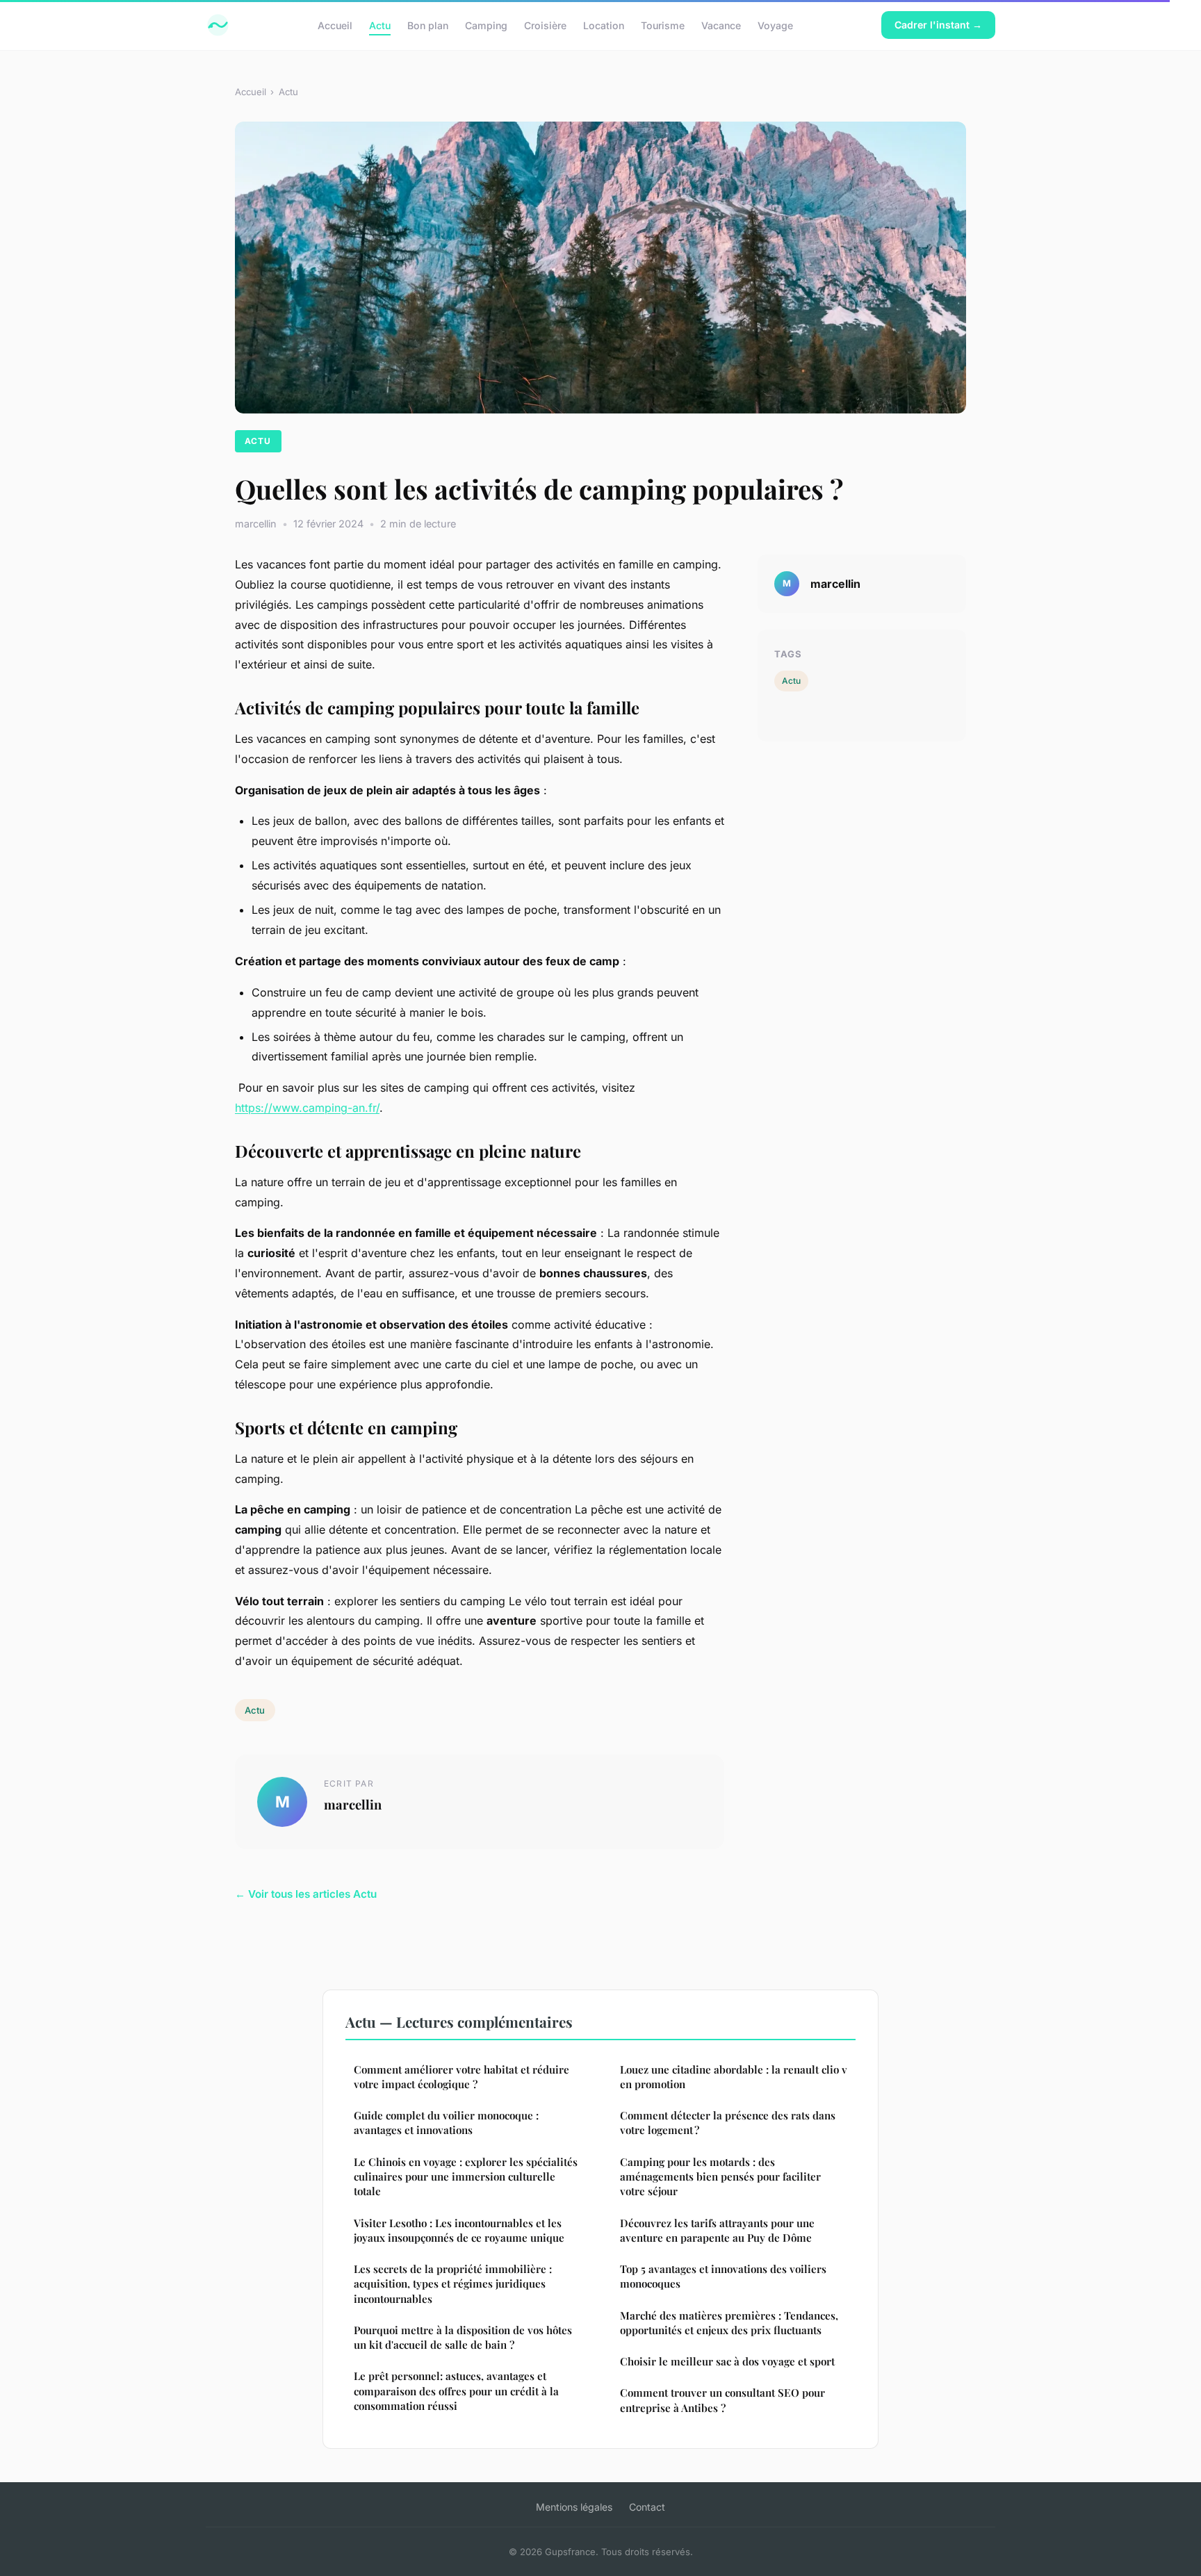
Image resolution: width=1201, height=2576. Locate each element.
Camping (486, 25)
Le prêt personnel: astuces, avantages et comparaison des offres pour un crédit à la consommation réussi (456, 2391)
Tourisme (663, 25)
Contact (647, 2507)
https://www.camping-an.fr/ (307, 1108)
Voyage (775, 25)
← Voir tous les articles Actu (306, 1894)
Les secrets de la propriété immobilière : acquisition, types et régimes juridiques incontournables (453, 2284)
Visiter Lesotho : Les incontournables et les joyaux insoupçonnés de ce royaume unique (459, 2230)
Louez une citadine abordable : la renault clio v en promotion (734, 2077)
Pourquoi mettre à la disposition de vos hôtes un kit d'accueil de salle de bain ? (463, 2337)
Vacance (721, 25)
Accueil (335, 25)
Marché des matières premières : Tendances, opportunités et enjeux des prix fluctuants (729, 2323)
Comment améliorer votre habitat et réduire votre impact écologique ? (461, 2077)
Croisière (545, 25)
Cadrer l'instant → (938, 25)
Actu (380, 25)
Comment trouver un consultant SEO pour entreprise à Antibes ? (722, 2400)
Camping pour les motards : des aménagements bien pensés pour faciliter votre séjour (720, 2177)
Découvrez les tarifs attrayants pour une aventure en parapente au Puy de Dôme (717, 2230)
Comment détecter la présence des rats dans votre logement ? (728, 2123)
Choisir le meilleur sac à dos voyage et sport (727, 2361)
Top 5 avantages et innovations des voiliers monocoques (723, 2276)
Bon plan (428, 25)
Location (604, 25)
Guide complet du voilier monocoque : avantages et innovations (446, 2123)
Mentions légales (574, 2507)
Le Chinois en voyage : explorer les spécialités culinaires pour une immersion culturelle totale (466, 2177)
